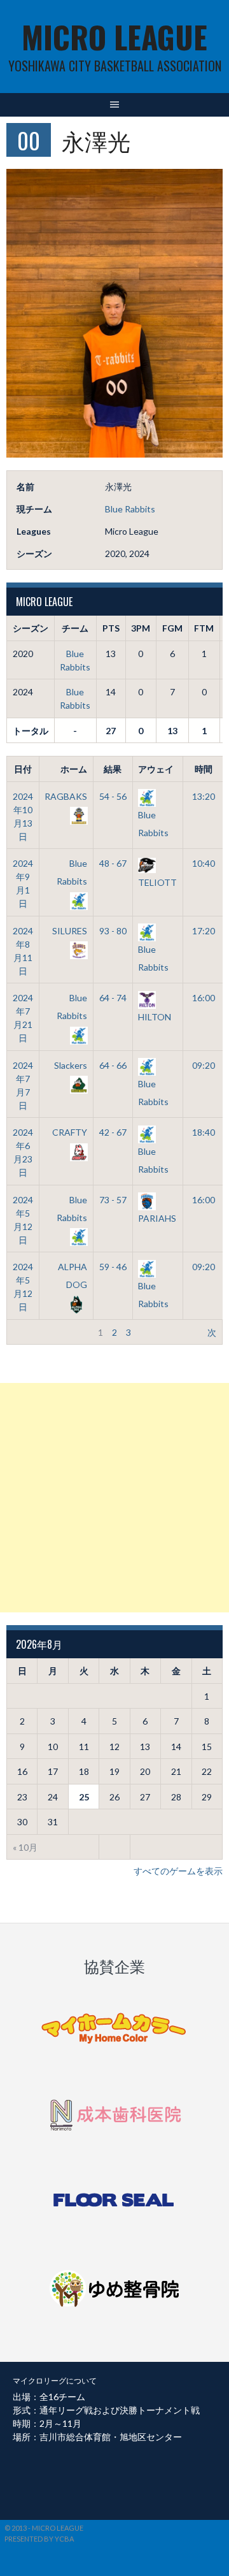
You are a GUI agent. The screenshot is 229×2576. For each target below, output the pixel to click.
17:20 (204, 931)
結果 (113, 769)
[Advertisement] (114, 1498)
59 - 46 (113, 1267)
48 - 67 (113, 863)
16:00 (204, 998)
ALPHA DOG (73, 1276)
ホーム (74, 769)
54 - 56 (113, 796)
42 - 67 (113, 1132)
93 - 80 (113, 931)
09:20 (204, 1065)
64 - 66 (113, 1065)
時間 (204, 769)
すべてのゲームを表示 (178, 1871)
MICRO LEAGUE (114, 37)
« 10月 (25, 1847)
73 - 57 (113, 1200)
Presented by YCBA (39, 2539)
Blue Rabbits (130, 509)
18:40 (204, 1132)
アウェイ (156, 769)
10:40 (204, 863)
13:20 (204, 796)
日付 (23, 769)
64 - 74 (113, 998)
